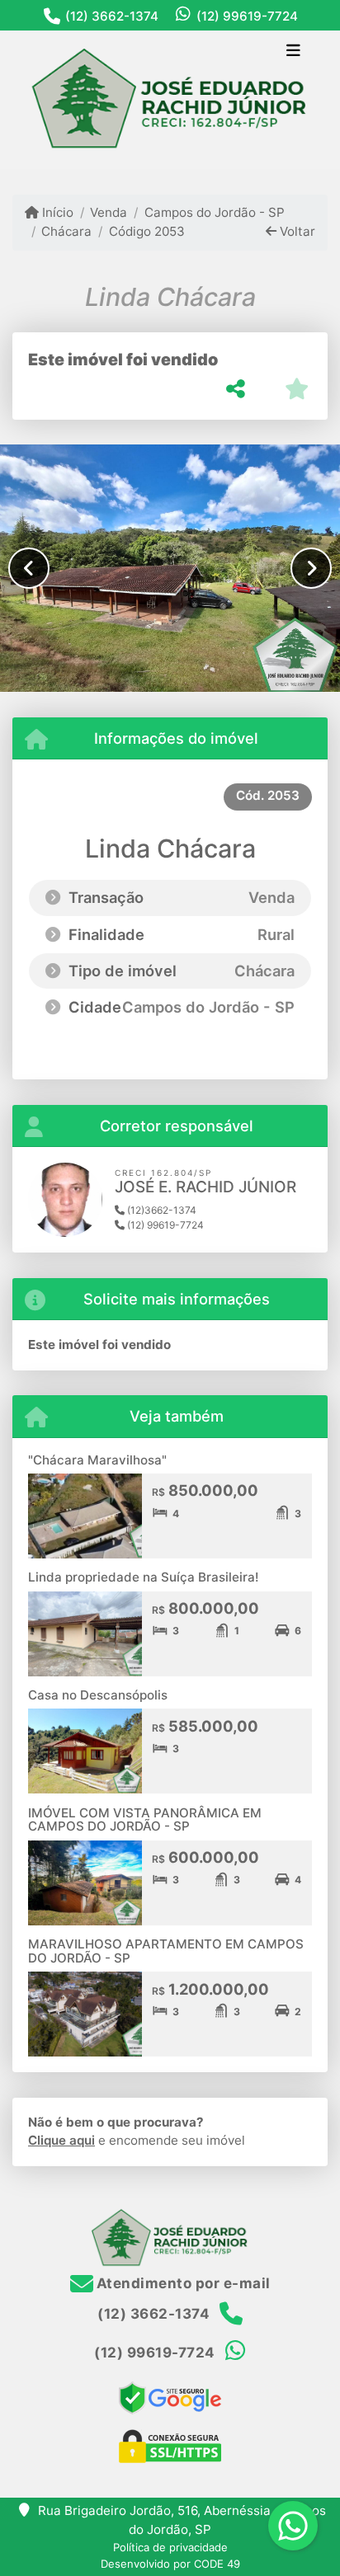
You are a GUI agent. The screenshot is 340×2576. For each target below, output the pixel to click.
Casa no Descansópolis (98, 1695)
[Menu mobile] (170, 99)
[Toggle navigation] (293, 52)
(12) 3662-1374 (112, 16)
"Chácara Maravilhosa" (97, 1460)
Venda (109, 212)
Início (56, 212)
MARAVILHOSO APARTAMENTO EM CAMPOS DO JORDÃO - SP (166, 1951)
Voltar (296, 231)
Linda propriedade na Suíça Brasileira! (143, 1577)
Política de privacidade (170, 2547)
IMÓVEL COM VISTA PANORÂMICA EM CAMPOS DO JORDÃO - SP (145, 1820)
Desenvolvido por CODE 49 (170, 2564)
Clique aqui (61, 2140)
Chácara (66, 231)
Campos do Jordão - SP (214, 212)
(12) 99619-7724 (247, 16)
